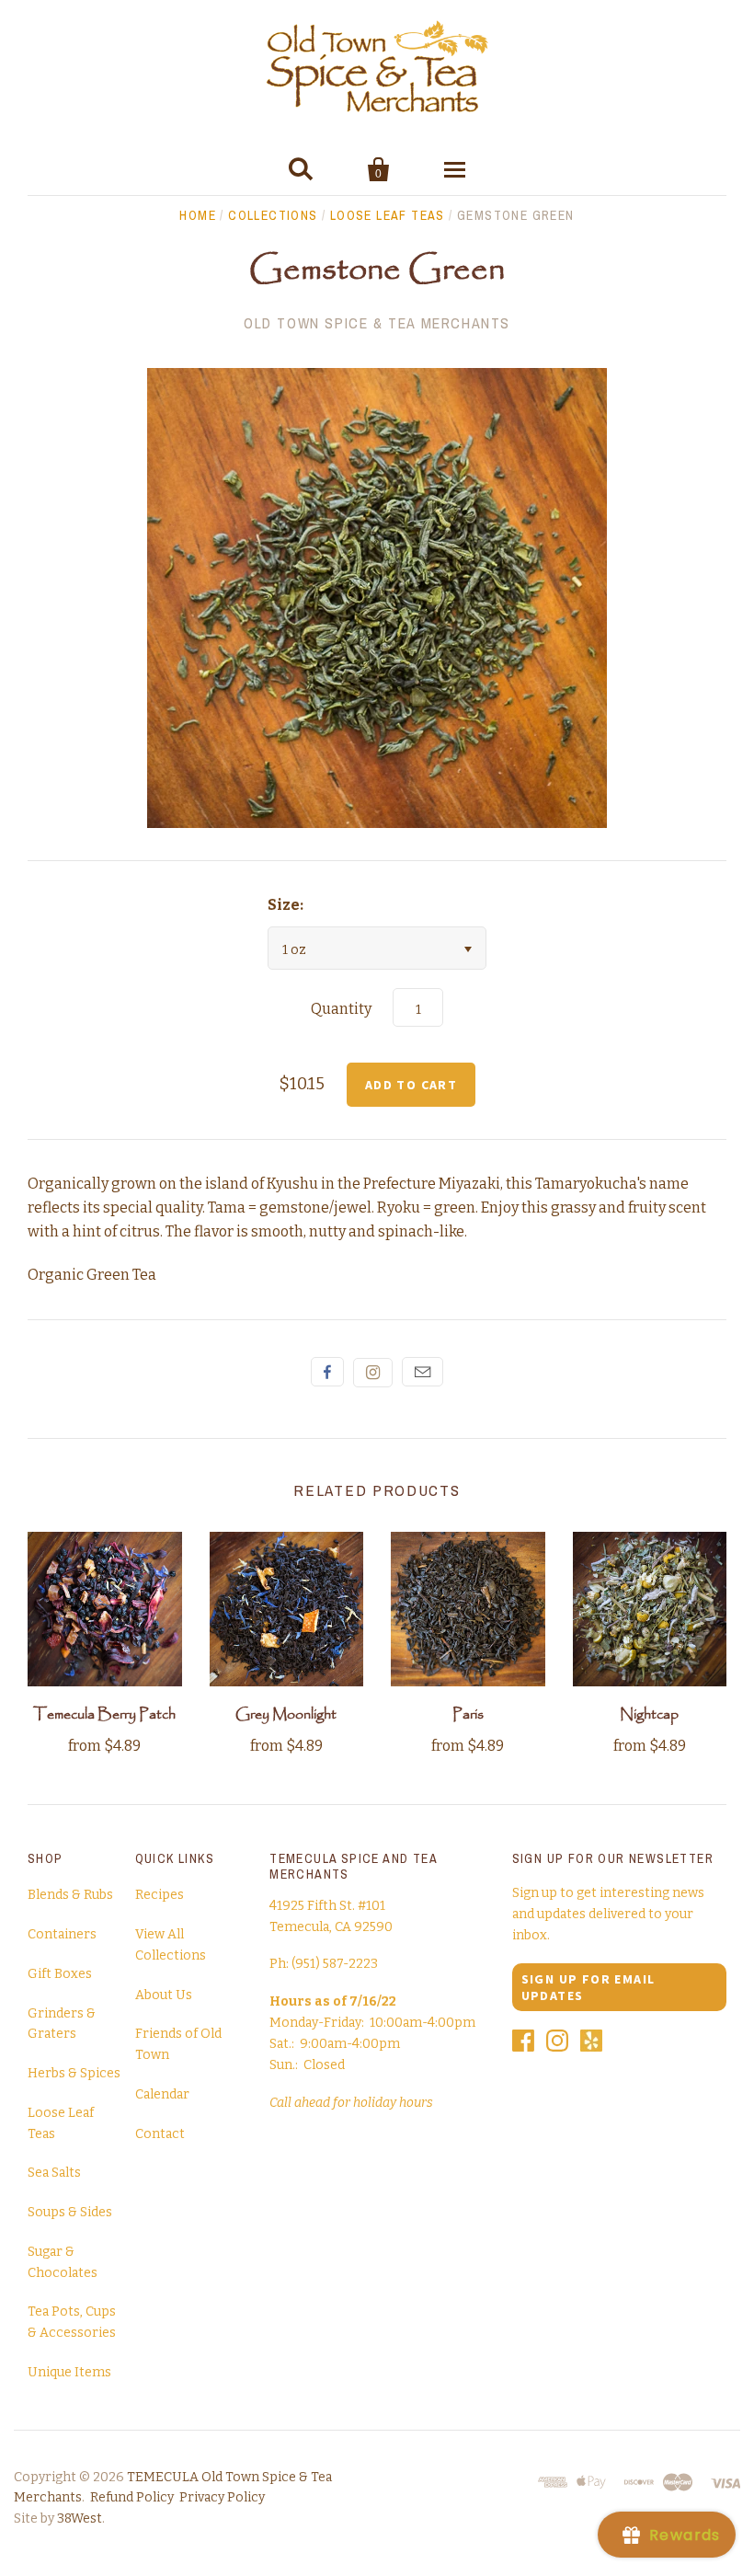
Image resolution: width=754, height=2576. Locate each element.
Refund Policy (132, 2497)
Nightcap (649, 1714)
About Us (164, 1995)
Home (198, 215)
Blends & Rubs (70, 1895)
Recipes (160, 1895)
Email (423, 1372)
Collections (273, 215)
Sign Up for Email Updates (588, 1987)
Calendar (162, 2094)
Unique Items (69, 2372)
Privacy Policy (222, 2497)
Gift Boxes (60, 1974)
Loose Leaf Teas (388, 215)
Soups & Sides (70, 2212)
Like (327, 1372)
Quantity (341, 1009)
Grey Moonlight (286, 1714)
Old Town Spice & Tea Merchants (377, 323)
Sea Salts (54, 2173)
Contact (160, 2134)
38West (80, 2518)
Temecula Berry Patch (104, 1714)
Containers (62, 1934)
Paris (468, 1714)
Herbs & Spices (74, 2073)
